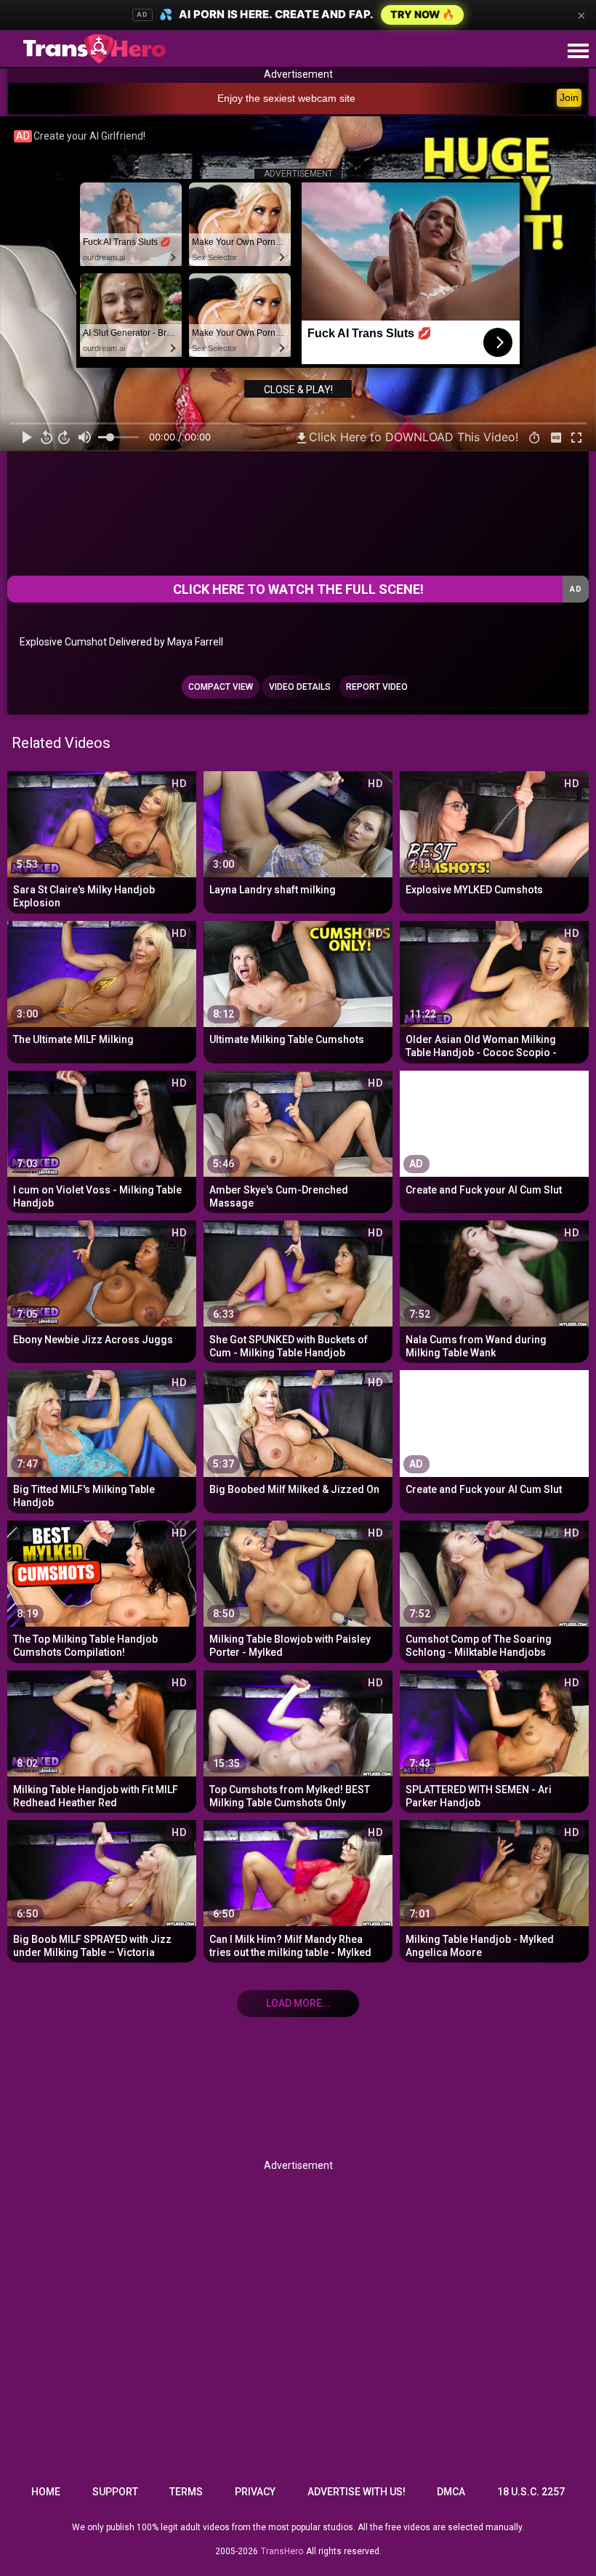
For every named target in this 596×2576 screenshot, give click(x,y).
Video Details (300, 687)
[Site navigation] (578, 52)
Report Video (377, 687)
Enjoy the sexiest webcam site (286, 98)
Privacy (255, 2492)
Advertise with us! (357, 2492)
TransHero (282, 2551)
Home (46, 2492)
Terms (186, 2492)
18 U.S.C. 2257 (531, 2492)
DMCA (451, 2492)
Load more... (298, 2003)
